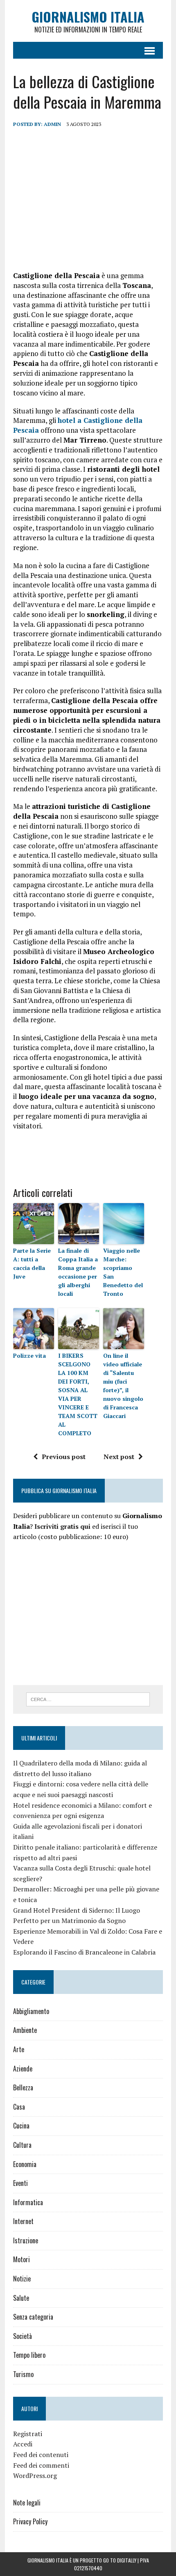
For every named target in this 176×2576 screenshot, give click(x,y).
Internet (23, 2221)
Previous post (64, 1457)
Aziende (23, 2069)
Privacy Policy (30, 2521)
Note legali (27, 2503)
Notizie (22, 2279)
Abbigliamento (31, 2011)
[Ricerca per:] (88, 1699)
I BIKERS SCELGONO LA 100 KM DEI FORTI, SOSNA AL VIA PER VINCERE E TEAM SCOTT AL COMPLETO (78, 1394)
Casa (19, 2107)
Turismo (23, 2374)
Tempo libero (29, 2355)
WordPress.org (35, 2476)
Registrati (28, 2434)
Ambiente (25, 2030)
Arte (19, 2049)
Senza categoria (33, 2317)
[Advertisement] (88, 199)
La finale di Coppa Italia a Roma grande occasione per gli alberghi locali (78, 1272)
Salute (21, 2298)
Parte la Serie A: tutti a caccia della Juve (32, 1263)
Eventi (20, 2183)
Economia (25, 2164)
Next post (119, 1457)
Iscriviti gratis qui (62, 1526)
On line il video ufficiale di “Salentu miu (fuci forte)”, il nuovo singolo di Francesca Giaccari (123, 1386)
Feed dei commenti (41, 2465)
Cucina (21, 2126)
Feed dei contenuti (41, 2455)
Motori (21, 2259)
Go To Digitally (120, 2560)
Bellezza (23, 2087)
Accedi (23, 2444)
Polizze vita (29, 1355)
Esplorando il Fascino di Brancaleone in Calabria (84, 1952)
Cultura (22, 2145)
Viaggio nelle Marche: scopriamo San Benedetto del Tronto (123, 1272)
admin (52, 124)
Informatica (28, 2202)
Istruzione (26, 2240)
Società (23, 2336)
